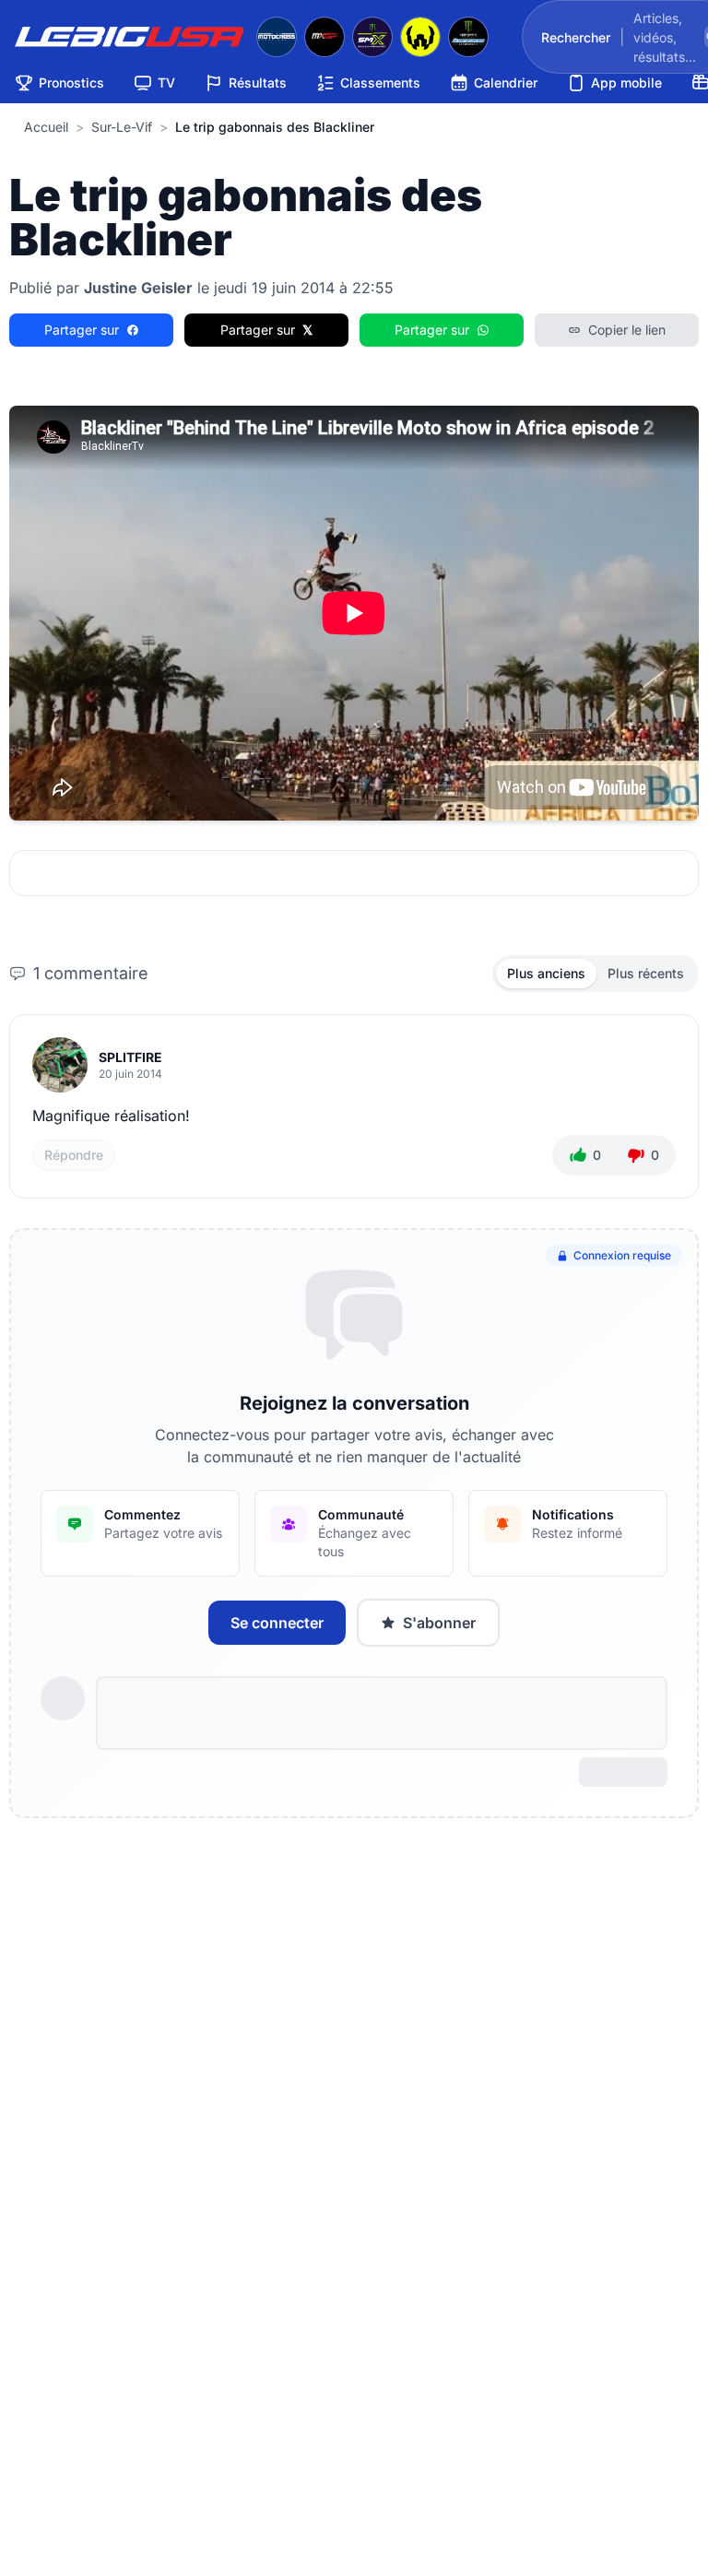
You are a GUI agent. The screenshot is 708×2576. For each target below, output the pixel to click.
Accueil (46, 127)
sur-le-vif (122, 127)
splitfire (130, 1057)
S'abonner (439, 1623)
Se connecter (277, 1623)
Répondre (74, 1155)
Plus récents (646, 973)
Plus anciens (546, 973)
